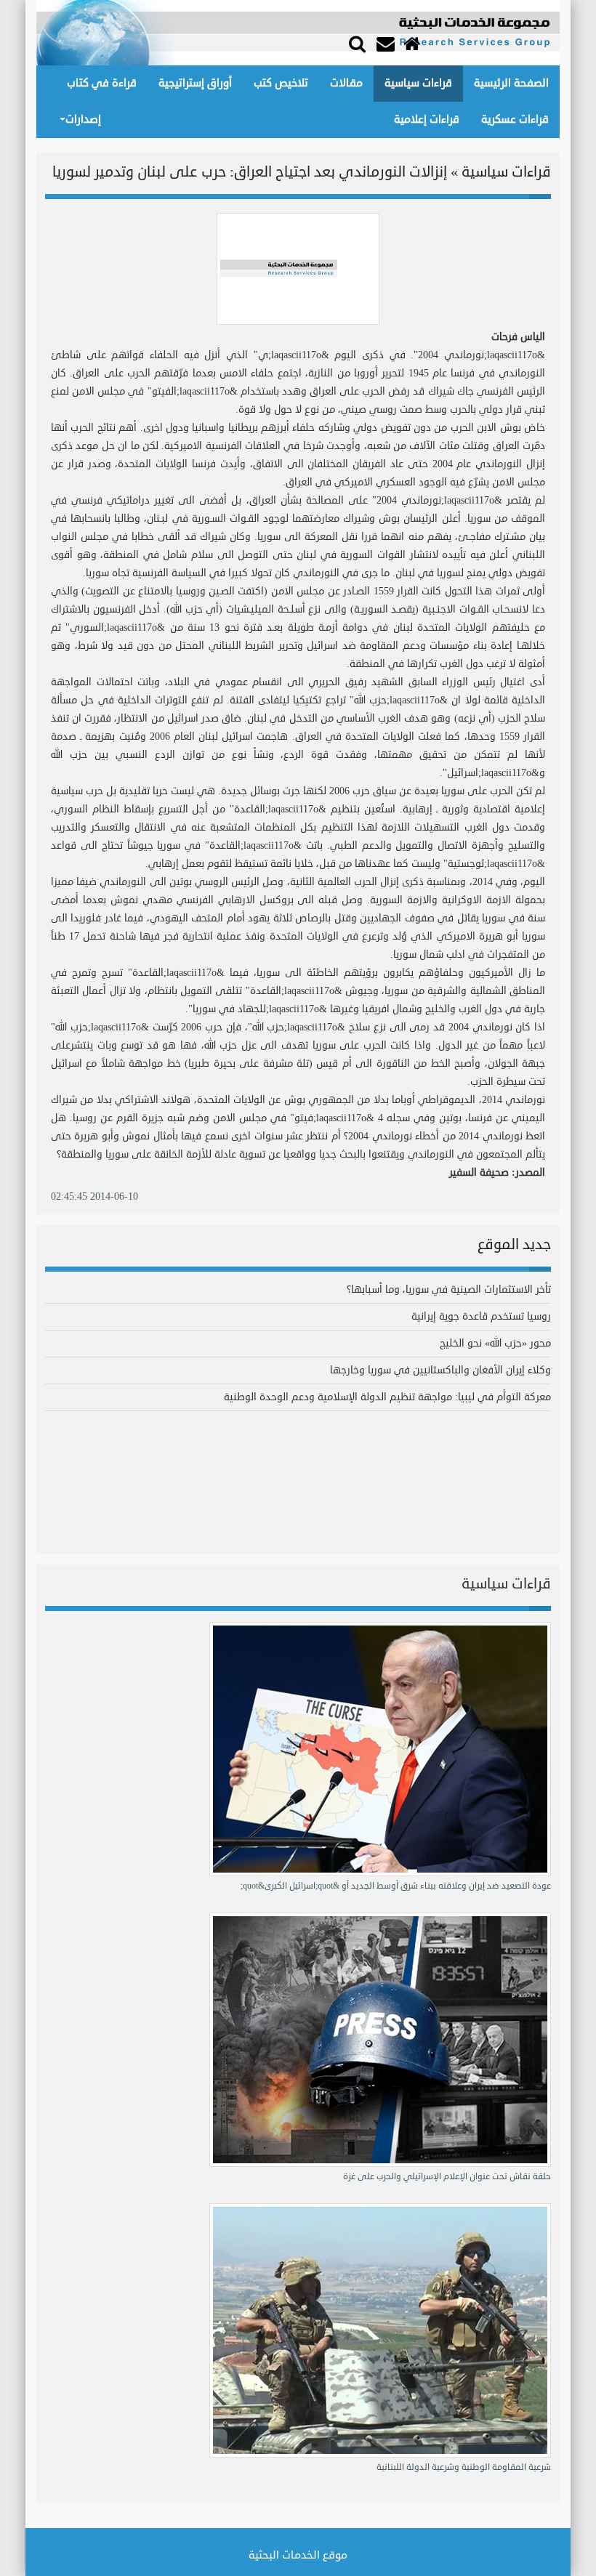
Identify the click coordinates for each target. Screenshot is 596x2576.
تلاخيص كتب (281, 83)
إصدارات (83, 120)
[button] (357, 43)
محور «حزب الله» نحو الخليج (495, 1343)
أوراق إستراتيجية (195, 83)
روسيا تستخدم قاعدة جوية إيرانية (481, 1316)
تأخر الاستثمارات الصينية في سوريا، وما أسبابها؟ (449, 1289)
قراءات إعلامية (427, 120)
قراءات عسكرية (515, 120)
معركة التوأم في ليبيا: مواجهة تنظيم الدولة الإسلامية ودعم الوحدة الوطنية (387, 1397)
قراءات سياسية (418, 83)
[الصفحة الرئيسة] (414, 44)
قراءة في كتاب (102, 83)
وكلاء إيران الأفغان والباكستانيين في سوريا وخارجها (440, 1370)
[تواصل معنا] (387, 44)
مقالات (346, 83)
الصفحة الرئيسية (511, 83)
